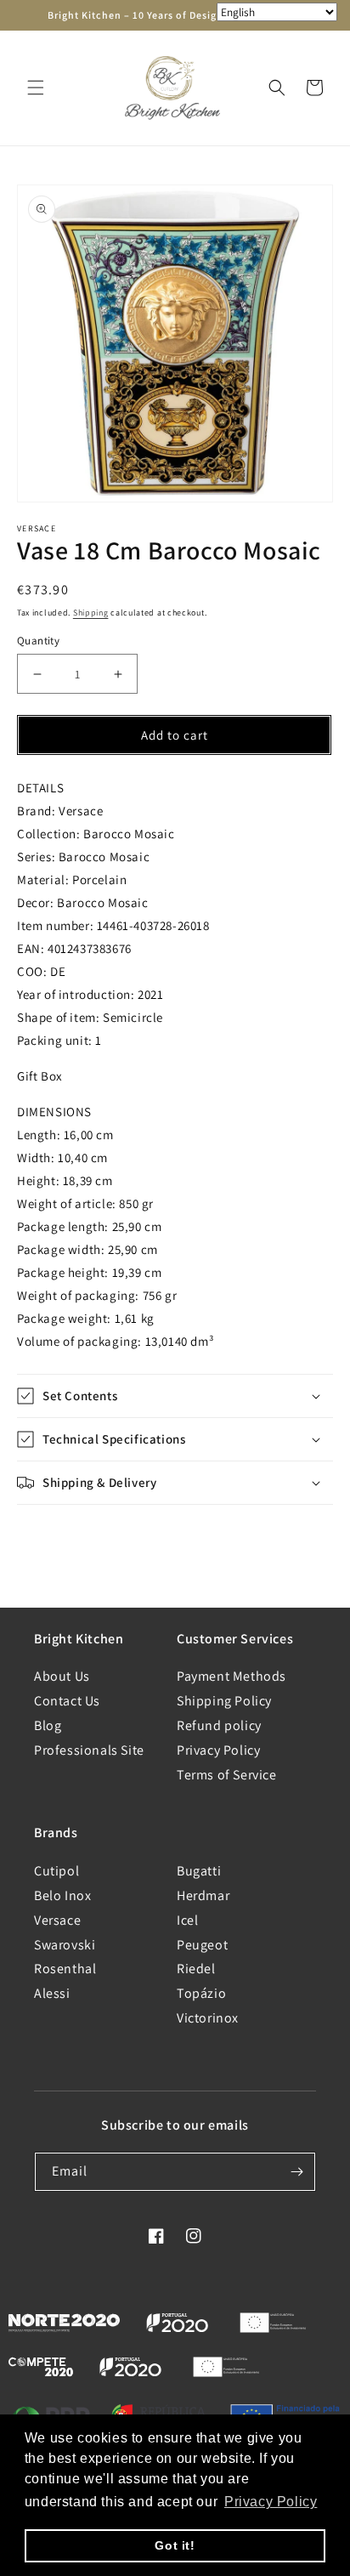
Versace (57, 1920)
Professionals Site (89, 1750)
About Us (62, 1676)
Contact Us (67, 1701)
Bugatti (199, 1871)
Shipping (91, 613)
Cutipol (56, 1871)
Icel (187, 1920)
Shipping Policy (224, 1701)
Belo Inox (62, 1895)
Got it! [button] (175, 2545)
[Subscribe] (296, 2172)
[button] (36, 88)
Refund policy (219, 1725)
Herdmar (203, 1895)
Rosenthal (65, 1969)
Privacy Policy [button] (271, 2502)
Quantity (38, 641)
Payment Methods (231, 1676)
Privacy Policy (218, 1750)
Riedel (196, 1969)
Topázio (201, 1993)
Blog (48, 1725)
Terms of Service (227, 1775)
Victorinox (208, 2018)
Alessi (52, 1993)
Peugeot (202, 1945)
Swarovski (65, 1945)
